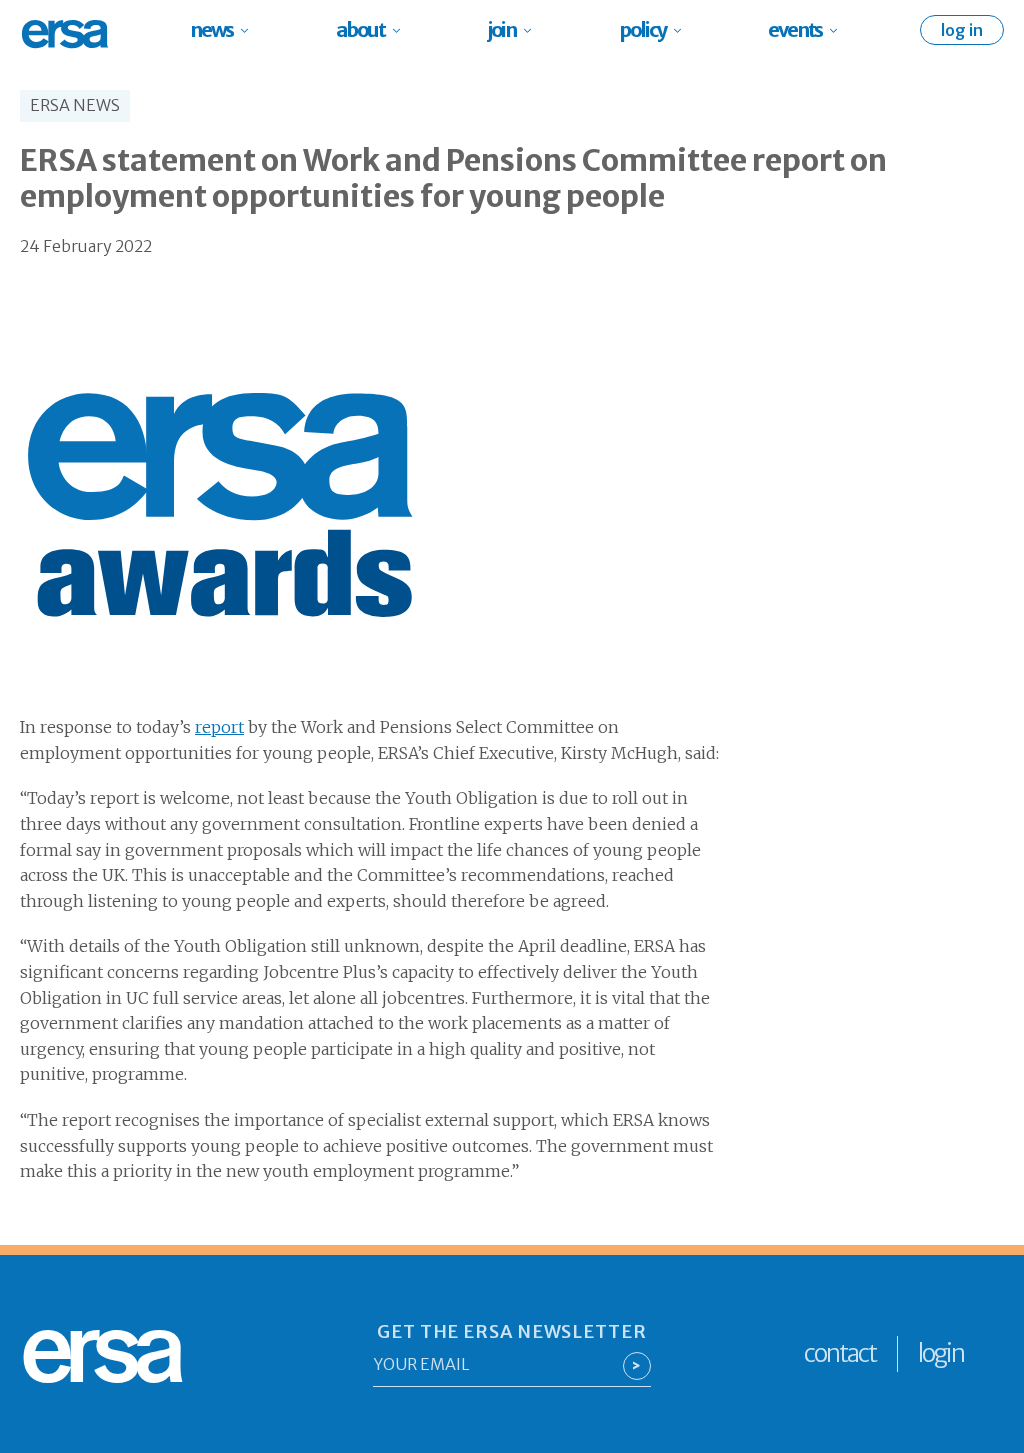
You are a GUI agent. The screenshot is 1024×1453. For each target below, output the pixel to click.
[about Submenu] (402, 30)
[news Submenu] (250, 30)
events (795, 29)
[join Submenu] (533, 30)
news (211, 29)
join (502, 29)
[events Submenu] (839, 30)
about (360, 29)
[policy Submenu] (683, 30)
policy (642, 29)
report (219, 727)
